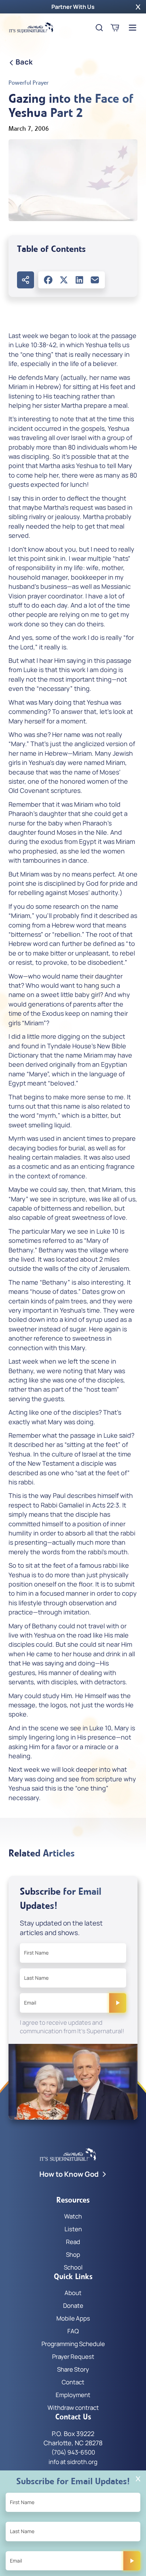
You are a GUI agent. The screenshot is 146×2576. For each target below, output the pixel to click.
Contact (73, 2382)
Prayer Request (73, 2357)
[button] (138, 7)
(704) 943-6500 (73, 2452)
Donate (73, 2306)
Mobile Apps (73, 2318)
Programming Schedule (73, 2344)
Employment (73, 2395)
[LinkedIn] (79, 280)
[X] (64, 280)
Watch (73, 2216)
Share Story (73, 2369)
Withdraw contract (73, 2408)
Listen (73, 2229)
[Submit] (118, 2003)
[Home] (31, 28)
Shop (73, 2254)
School (73, 2267)
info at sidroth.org (73, 2462)
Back (24, 62)
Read (73, 2242)
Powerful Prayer (29, 83)
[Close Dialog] (138, 2479)
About (73, 2293)
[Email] (95, 280)
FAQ (73, 2331)
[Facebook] (48, 280)
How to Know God (69, 2174)
